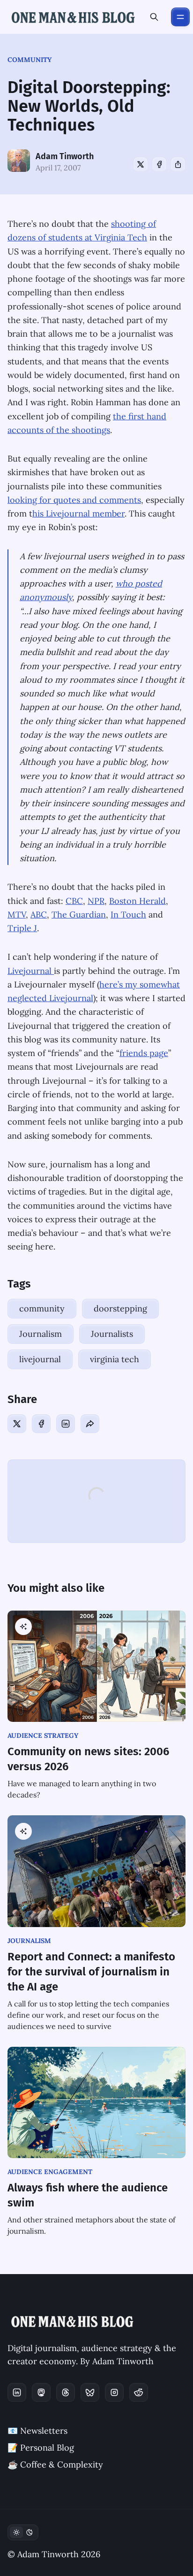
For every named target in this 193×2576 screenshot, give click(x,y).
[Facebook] (159, 164)
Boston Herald (137, 901)
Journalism (41, 1334)
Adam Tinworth (65, 156)
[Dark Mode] (23, 2532)
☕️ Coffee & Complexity (55, 2464)
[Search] (154, 17)
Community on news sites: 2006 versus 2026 (88, 1759)
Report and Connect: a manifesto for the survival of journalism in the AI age (91, 1972)
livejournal (40, 1359)
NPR (96, 901)
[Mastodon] (41, 2392)
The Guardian (79, 914)
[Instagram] (114, 2392)
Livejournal (31, 971)
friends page (144, 1053)
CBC (74, 901)
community (30, 60)
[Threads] (66, 2392)
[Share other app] (178, 164)
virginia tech (115, 1359)
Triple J (22, 928)
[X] (141, 164)
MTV (17, 914)
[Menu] (180, 17)
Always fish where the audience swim (88, 2195)
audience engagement (50, 2172)
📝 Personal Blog (41, 2448)
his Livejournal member (78, 513)
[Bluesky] (90, 2392)
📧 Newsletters (37, 2431)
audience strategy (43, 1735)
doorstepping (120, 1308)
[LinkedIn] (66, 1424)
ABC (39, 914)
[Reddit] (139, 2392)
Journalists (112, 1334)
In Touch (128, 914)
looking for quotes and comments (74, 500)
